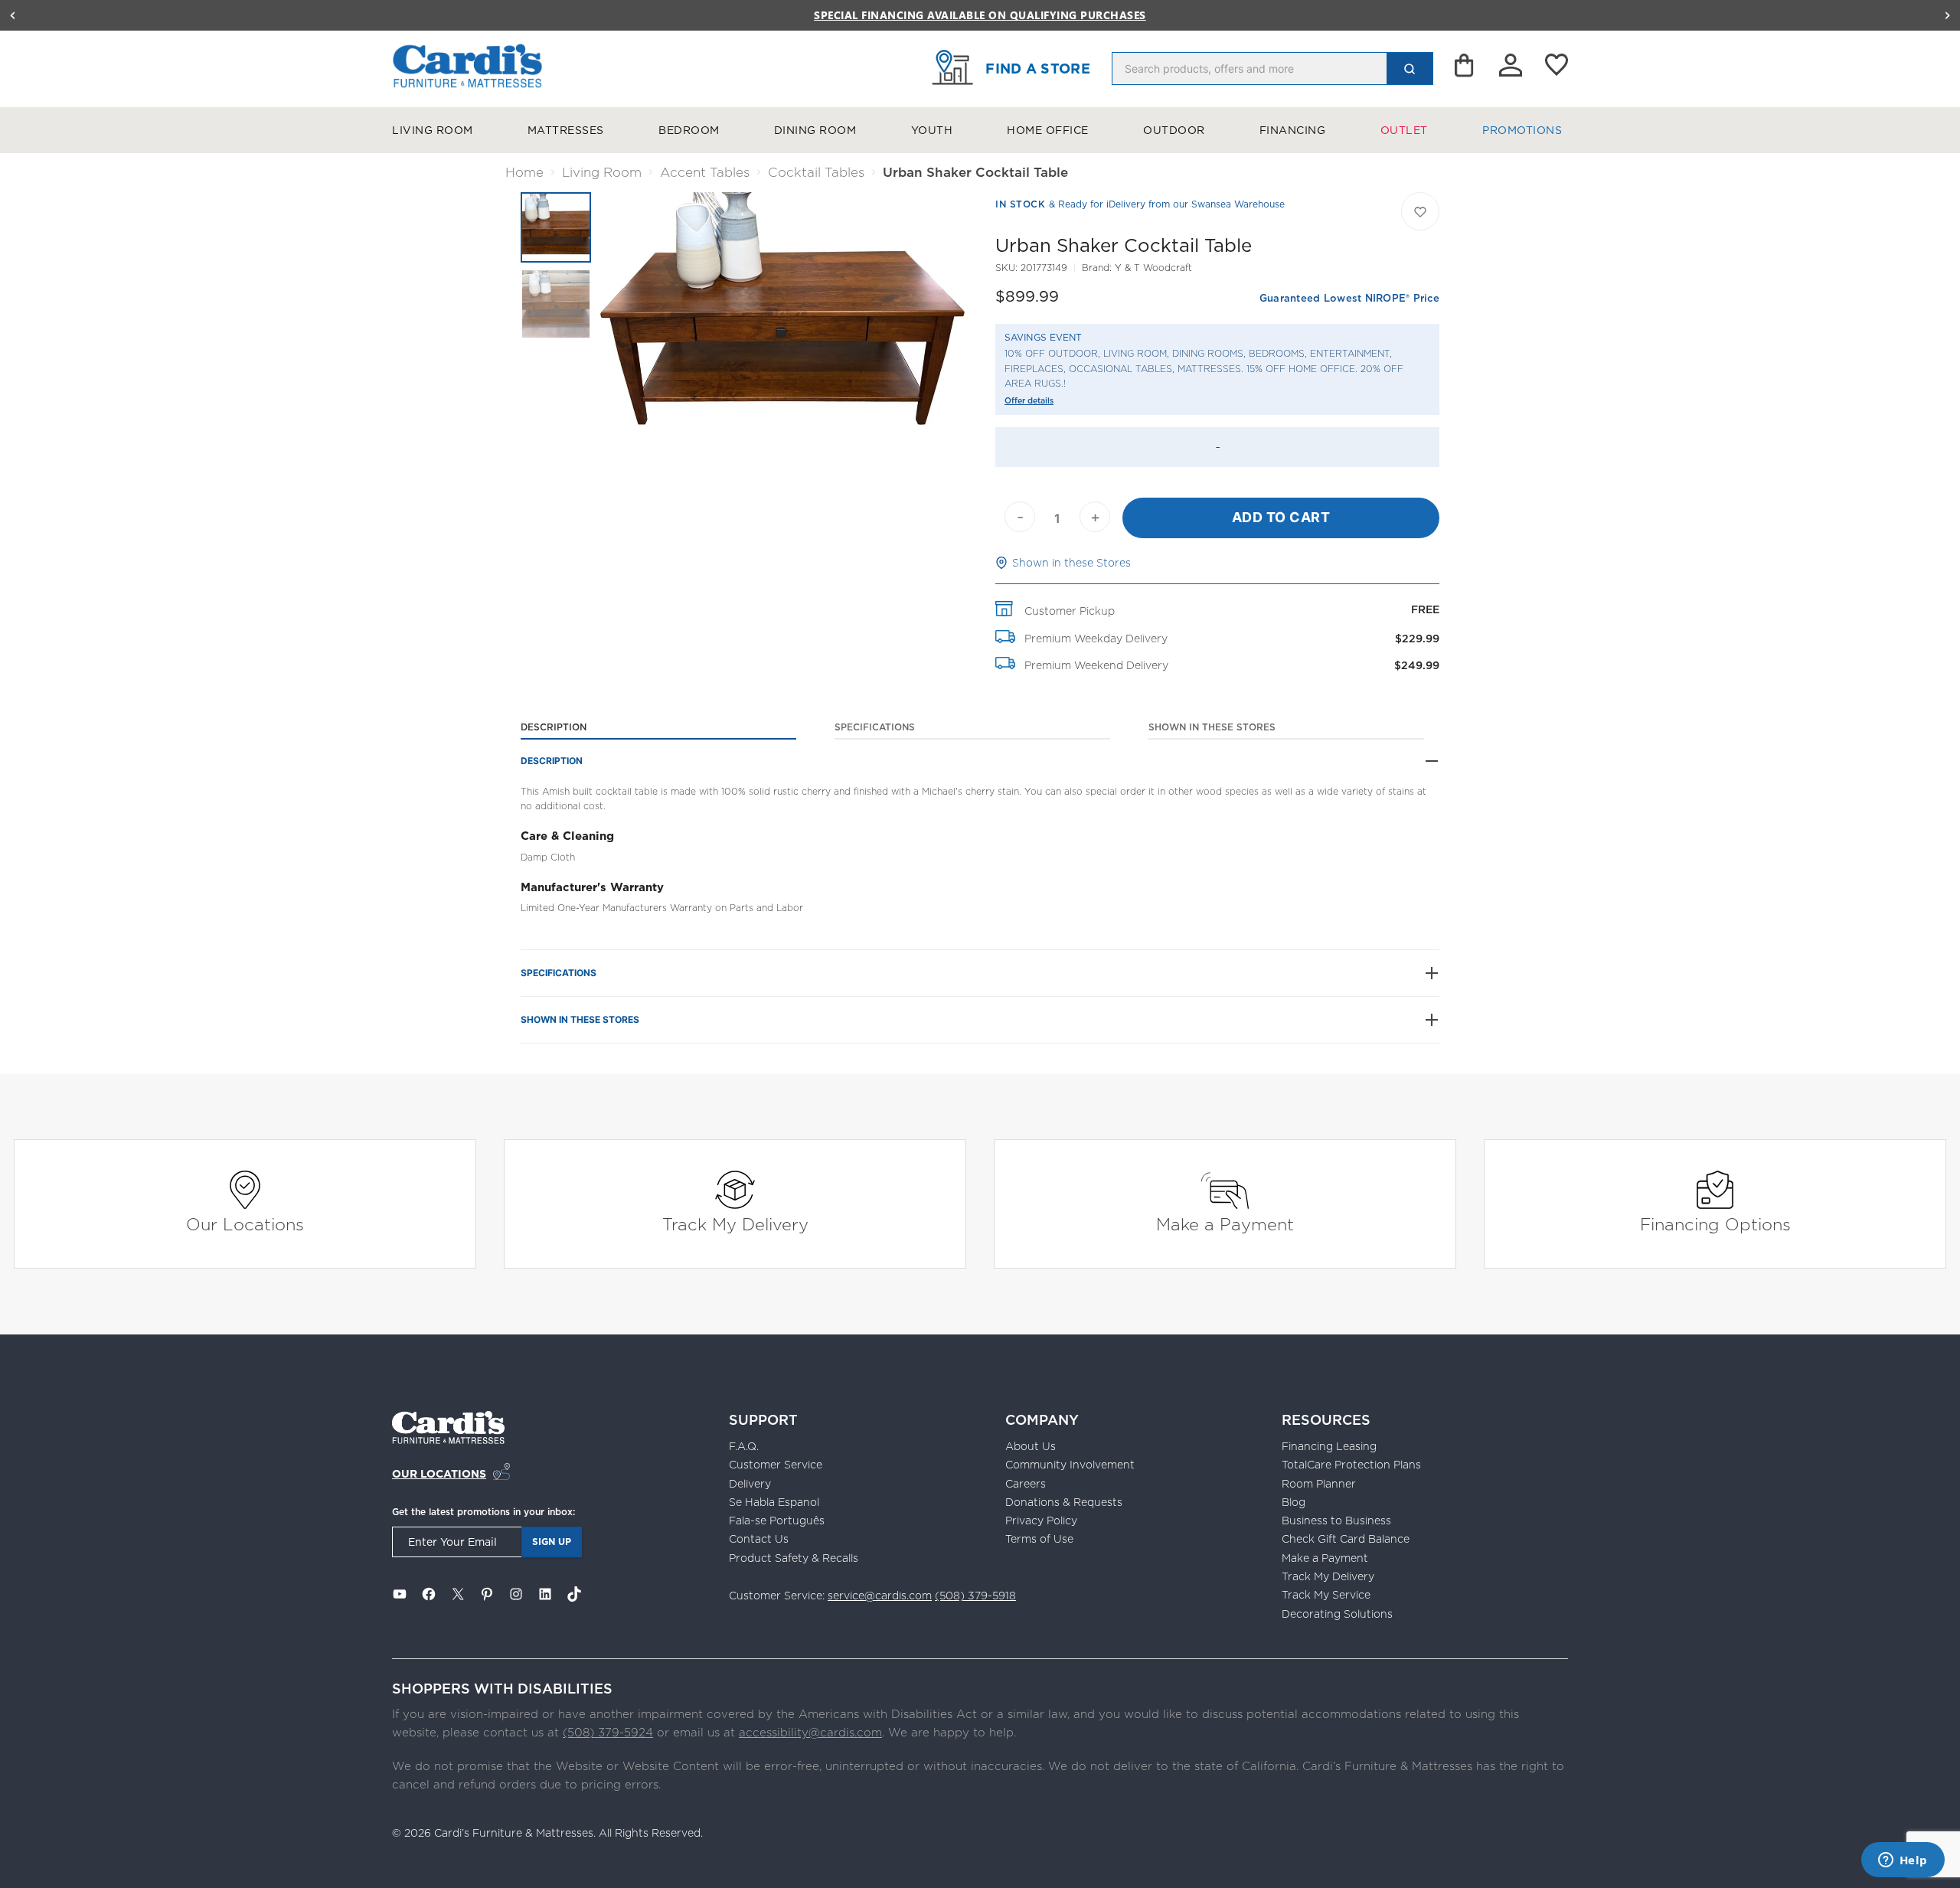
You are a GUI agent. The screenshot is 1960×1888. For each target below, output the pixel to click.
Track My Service (1326, 1595)
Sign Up (552, 1542)
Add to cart (1281, 517)
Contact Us (759, 1539)
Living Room (433, 130)
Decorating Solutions (1337, 1614)
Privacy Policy (1041, 1521)
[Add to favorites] (1420, 211)
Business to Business (1336, 1521)
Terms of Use (1039, 1539)
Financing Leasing (1329, 1446)
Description (554, 727)
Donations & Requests (1064, 1502)
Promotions (1522, 130)
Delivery (750, 1484)
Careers (1026, 1484)
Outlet (1404, 130)
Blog (1294, 1502)
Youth (932, 130)
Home (524, 172)
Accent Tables (705, 172)
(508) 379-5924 (608, 1732)
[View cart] (1465, 69)
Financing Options (1715, 1224)
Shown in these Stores (1071, 563)
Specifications (875, 727)
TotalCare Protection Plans (1351, 1465)
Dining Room (815, 130)
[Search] (1410, 69)
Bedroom (689, 130)
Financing (1293, 130)
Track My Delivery (735, 1224)
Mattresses (566, 130)
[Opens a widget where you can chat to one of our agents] (1903, 1861)
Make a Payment (1225, 1224)
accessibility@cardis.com (810, 1732)
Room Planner (1319, 1484)
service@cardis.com (880, 1596)
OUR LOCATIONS (439, 1474)
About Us (1031, 1446)
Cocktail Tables (816, 172)
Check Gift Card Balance (1346, 1539)
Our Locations (245, 1224)
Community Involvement (1070, 1465)
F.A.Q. (744, 1446)
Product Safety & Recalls (794, 1558)
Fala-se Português (777, 1521)
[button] (12, 15)
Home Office (1048, 130)
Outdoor (1174, 130)
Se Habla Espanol (774, 1502)
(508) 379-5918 (975, 1596)
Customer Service (776, 1465)
